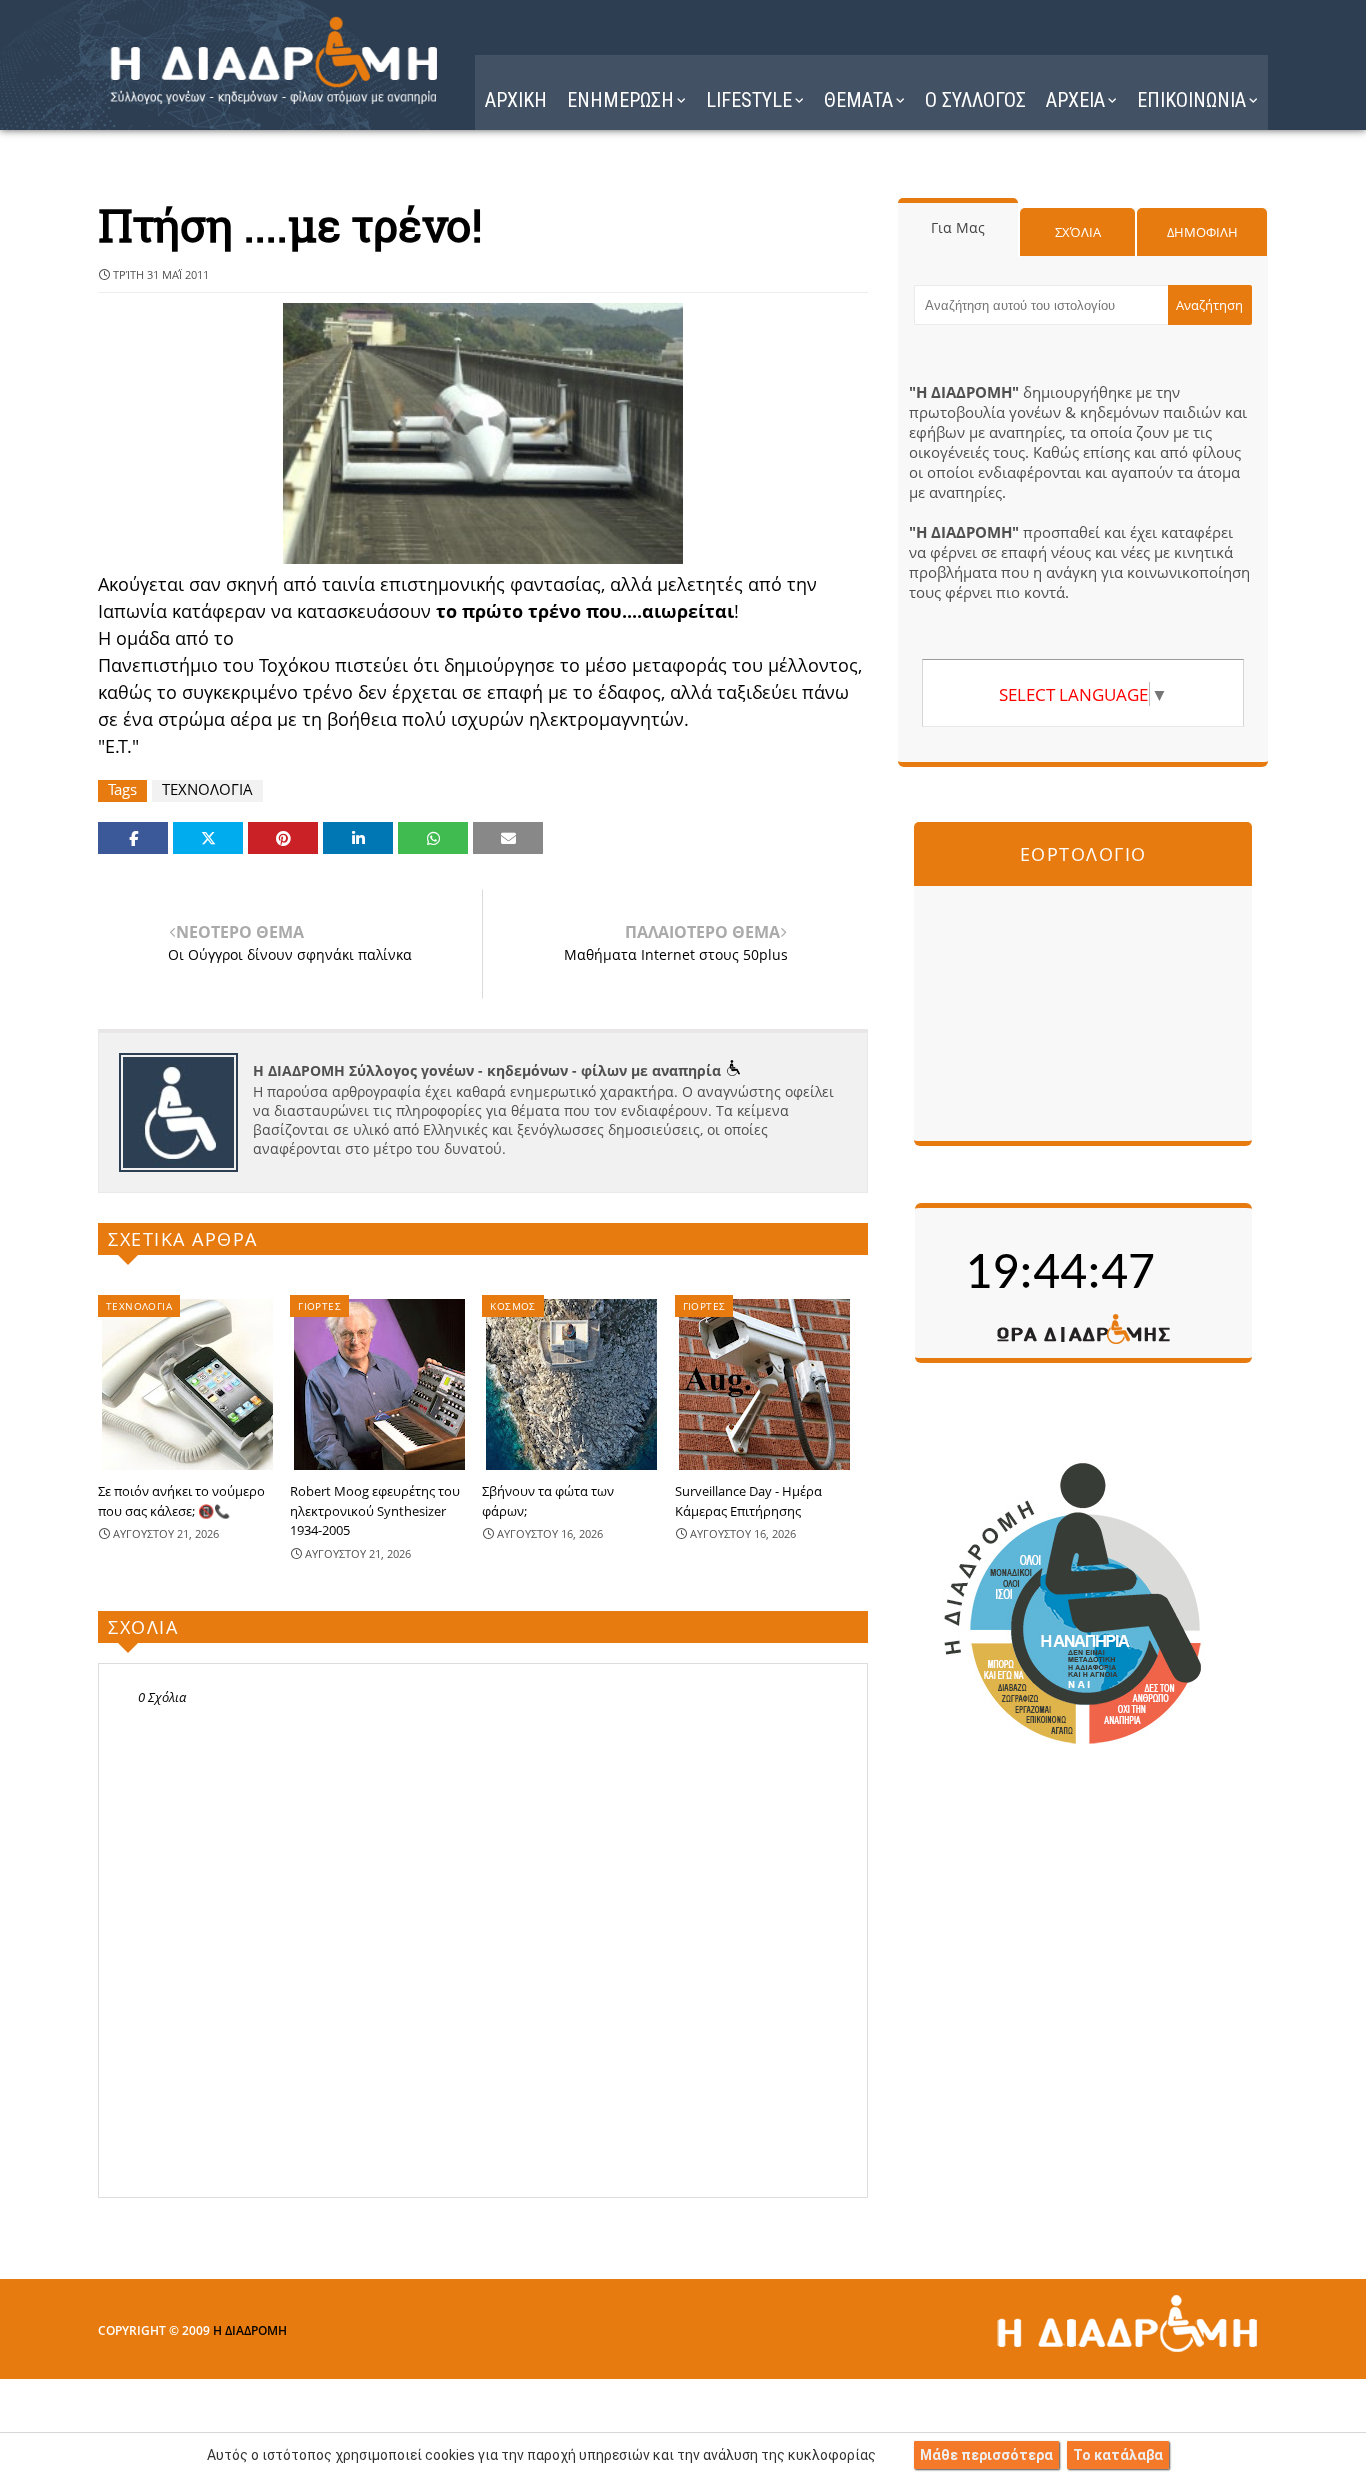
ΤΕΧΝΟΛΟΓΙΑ (207, 789)
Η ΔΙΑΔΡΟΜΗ (250, 2330)
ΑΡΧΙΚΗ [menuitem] (516, 100)
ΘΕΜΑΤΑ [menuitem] (858, 100)
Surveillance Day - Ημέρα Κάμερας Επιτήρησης (748, 1501)
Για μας (958, 227)
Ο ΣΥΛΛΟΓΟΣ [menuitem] (975, 100)
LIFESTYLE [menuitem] (749, 100)
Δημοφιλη (1202, 232)
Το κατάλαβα (1118, 2455)
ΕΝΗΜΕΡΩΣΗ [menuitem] (620, 100)
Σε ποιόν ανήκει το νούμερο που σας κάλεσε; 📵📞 (181, 1501)
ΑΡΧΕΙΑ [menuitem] (1075, 100)
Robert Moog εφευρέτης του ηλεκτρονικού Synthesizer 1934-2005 (375, 1510)
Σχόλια (1078, 232)
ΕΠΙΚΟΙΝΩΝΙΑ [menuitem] (1191, 100)
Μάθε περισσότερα (986, 2455)
